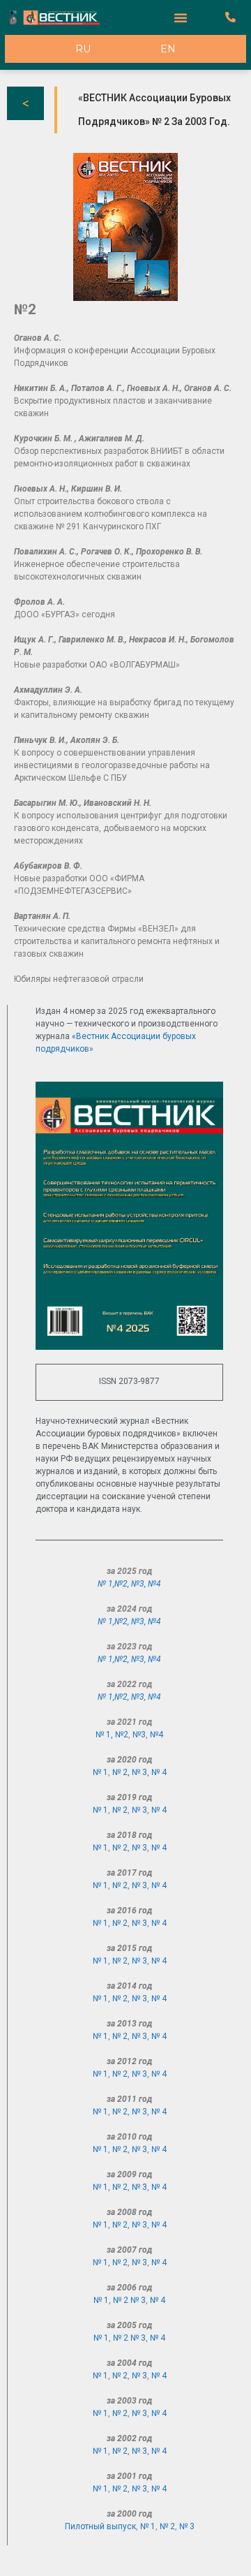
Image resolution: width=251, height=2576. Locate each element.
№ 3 (139, 1810)
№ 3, (142, 1772)
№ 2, (122, 1772)
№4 (154, 1584)
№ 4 (159, 1772)
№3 (138, 1584)
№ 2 (120, 1810)
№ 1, (106, 1584)
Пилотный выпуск (100, 2526)
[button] (181, 17)
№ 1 (100, 1772)
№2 (121, 1584)
